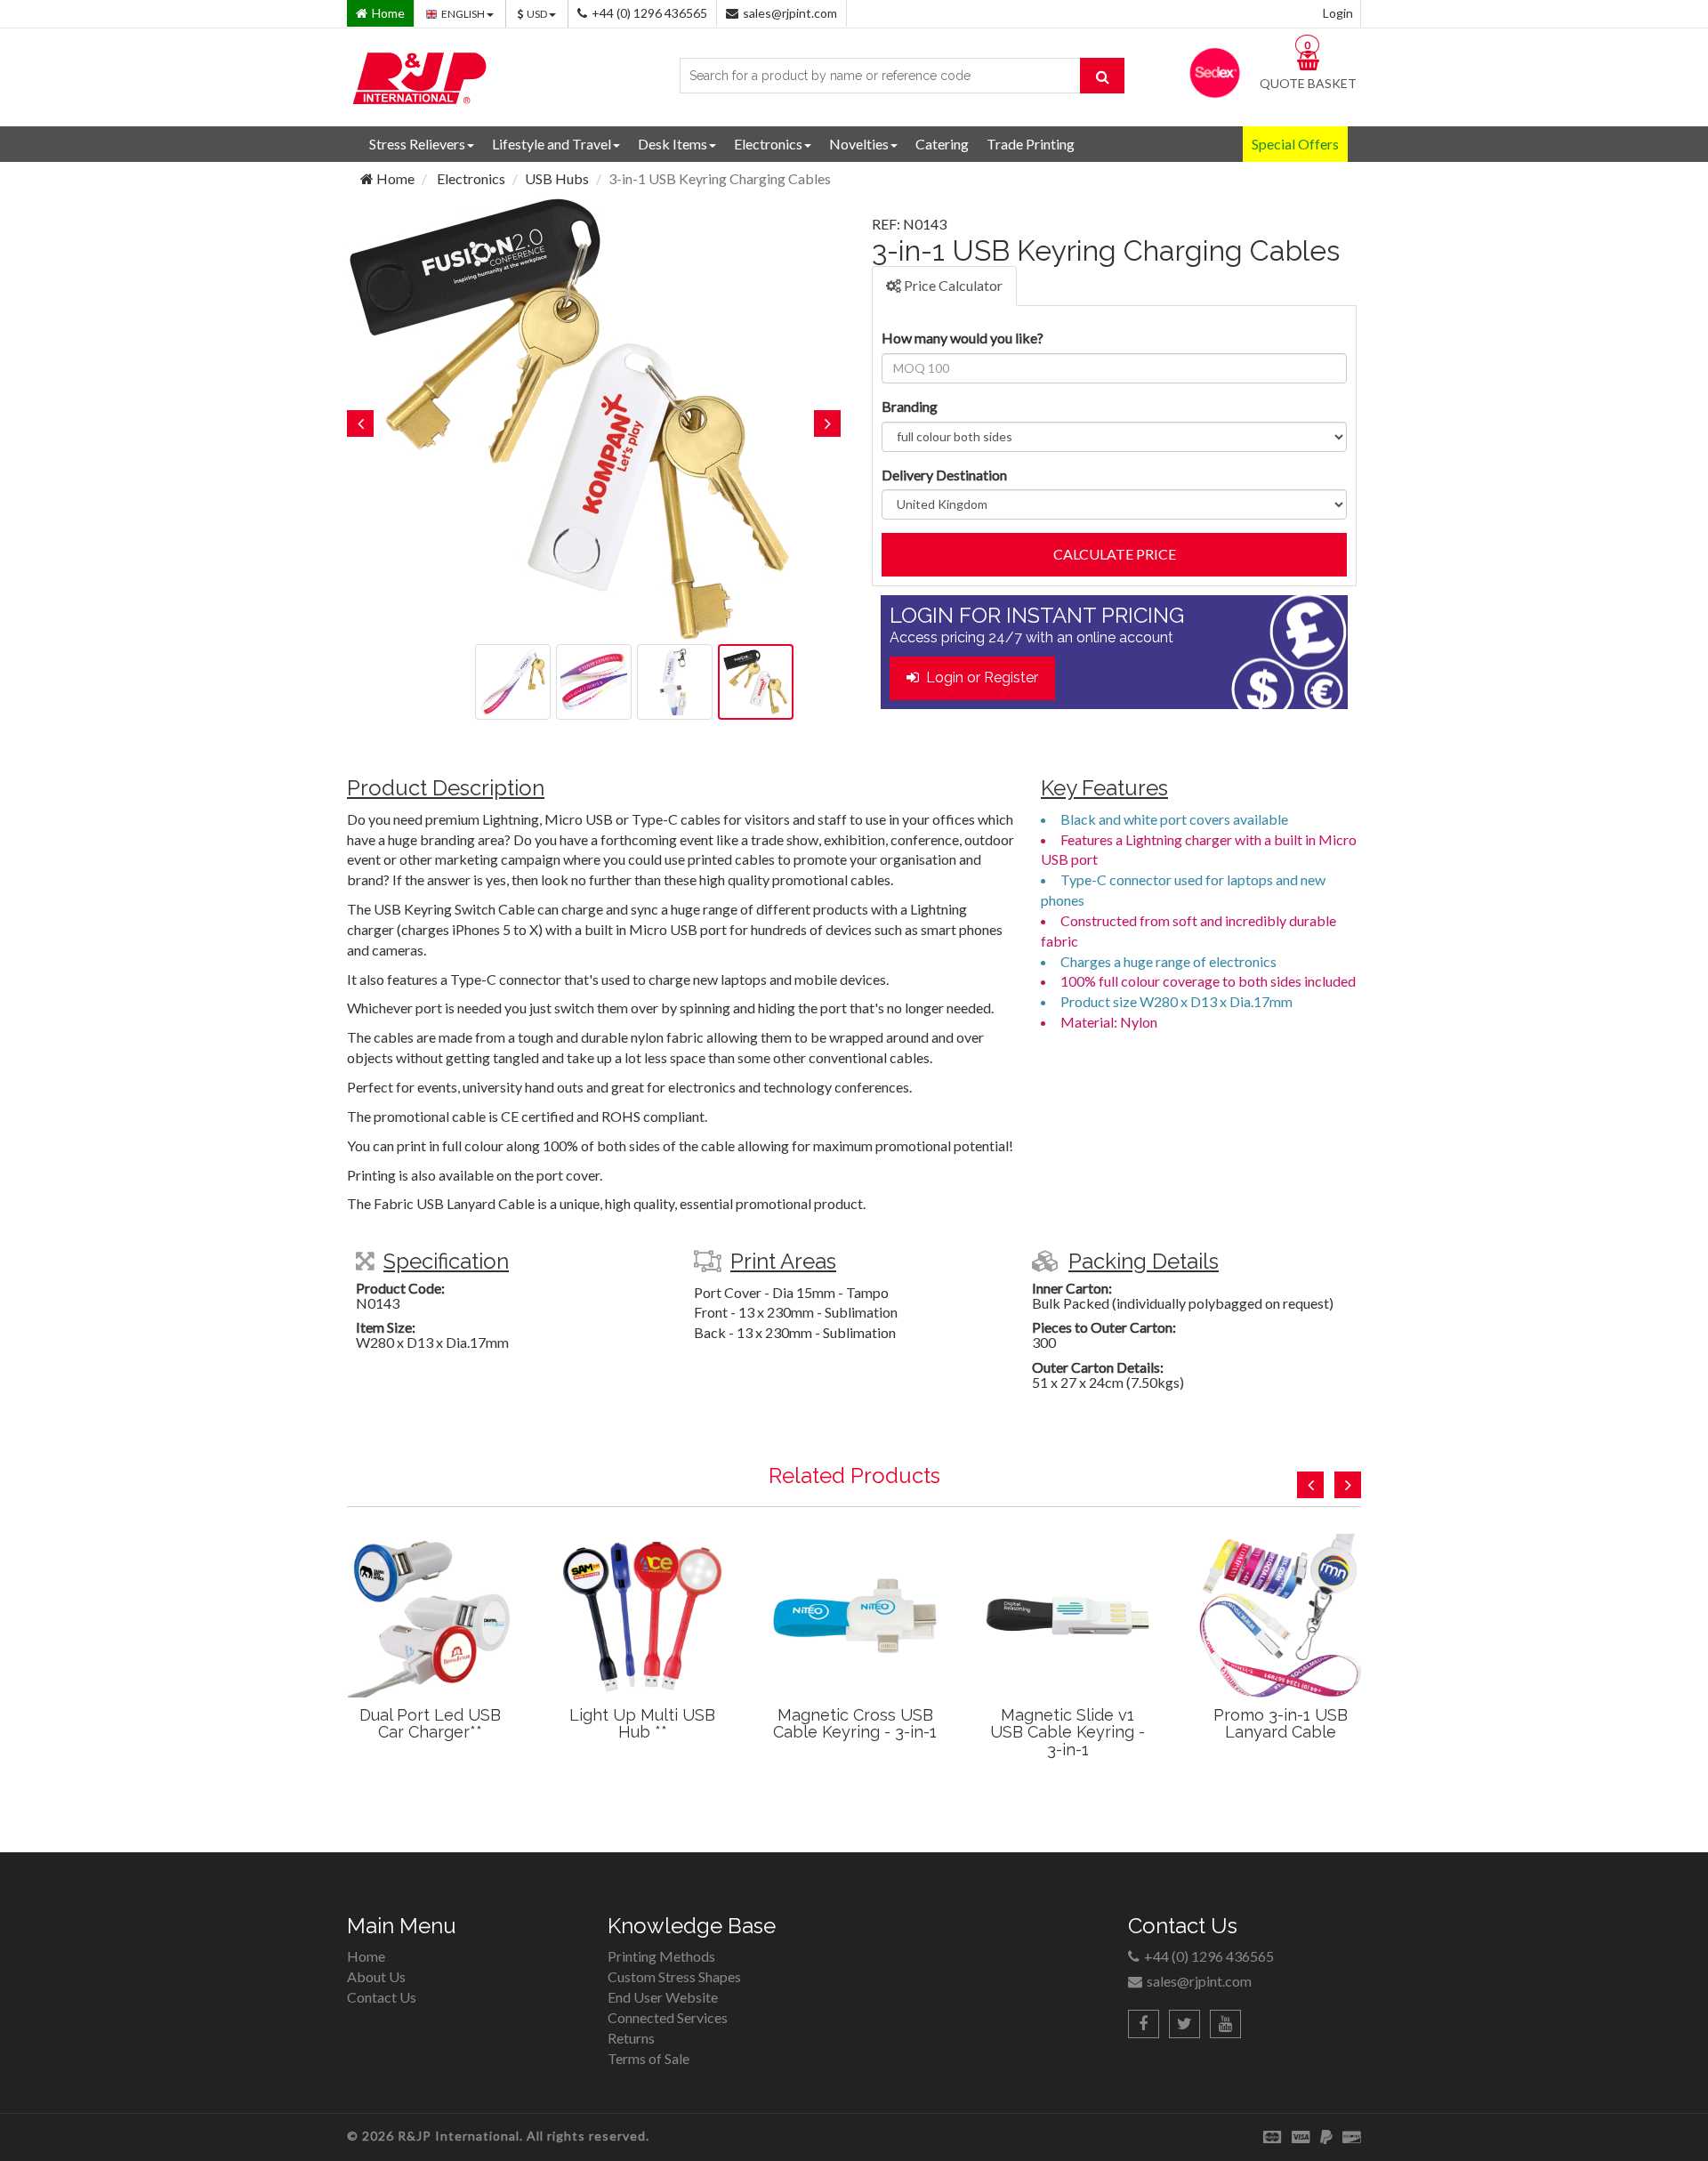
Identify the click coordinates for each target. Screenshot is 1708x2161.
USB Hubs (557, 178)
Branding (910, 406)
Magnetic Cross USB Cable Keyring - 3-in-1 (855, 1724)
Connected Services (668, 2017)
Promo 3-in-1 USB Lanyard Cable (1281, 1724)
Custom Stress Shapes (674, 1976)
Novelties (859, 144)
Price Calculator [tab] (952, 285)
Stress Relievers (417, 144)
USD (538, 14)
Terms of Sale (649, 2058)
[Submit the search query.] (1102, 76)
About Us (376, 1976)
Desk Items (673, 144)
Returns (631, 2038)
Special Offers (1295, 144)
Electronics (768, 144)
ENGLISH (464, 14)
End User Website (663, 1997)
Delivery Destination (944, 475)
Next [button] (827, 423)
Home (394, 178)
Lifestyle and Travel (552, 144)
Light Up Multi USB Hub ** (642, 1724)
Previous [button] (360, 423)
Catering (942, 144)
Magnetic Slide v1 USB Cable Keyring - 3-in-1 (1067, 1733)
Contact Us (382, 1997)
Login (1338, 13)
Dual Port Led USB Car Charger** (430, 1724)
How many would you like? (963, 338)
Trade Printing (1031, 144)
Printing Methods (661, 1956)
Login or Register (979, 677)
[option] (594, 419)
